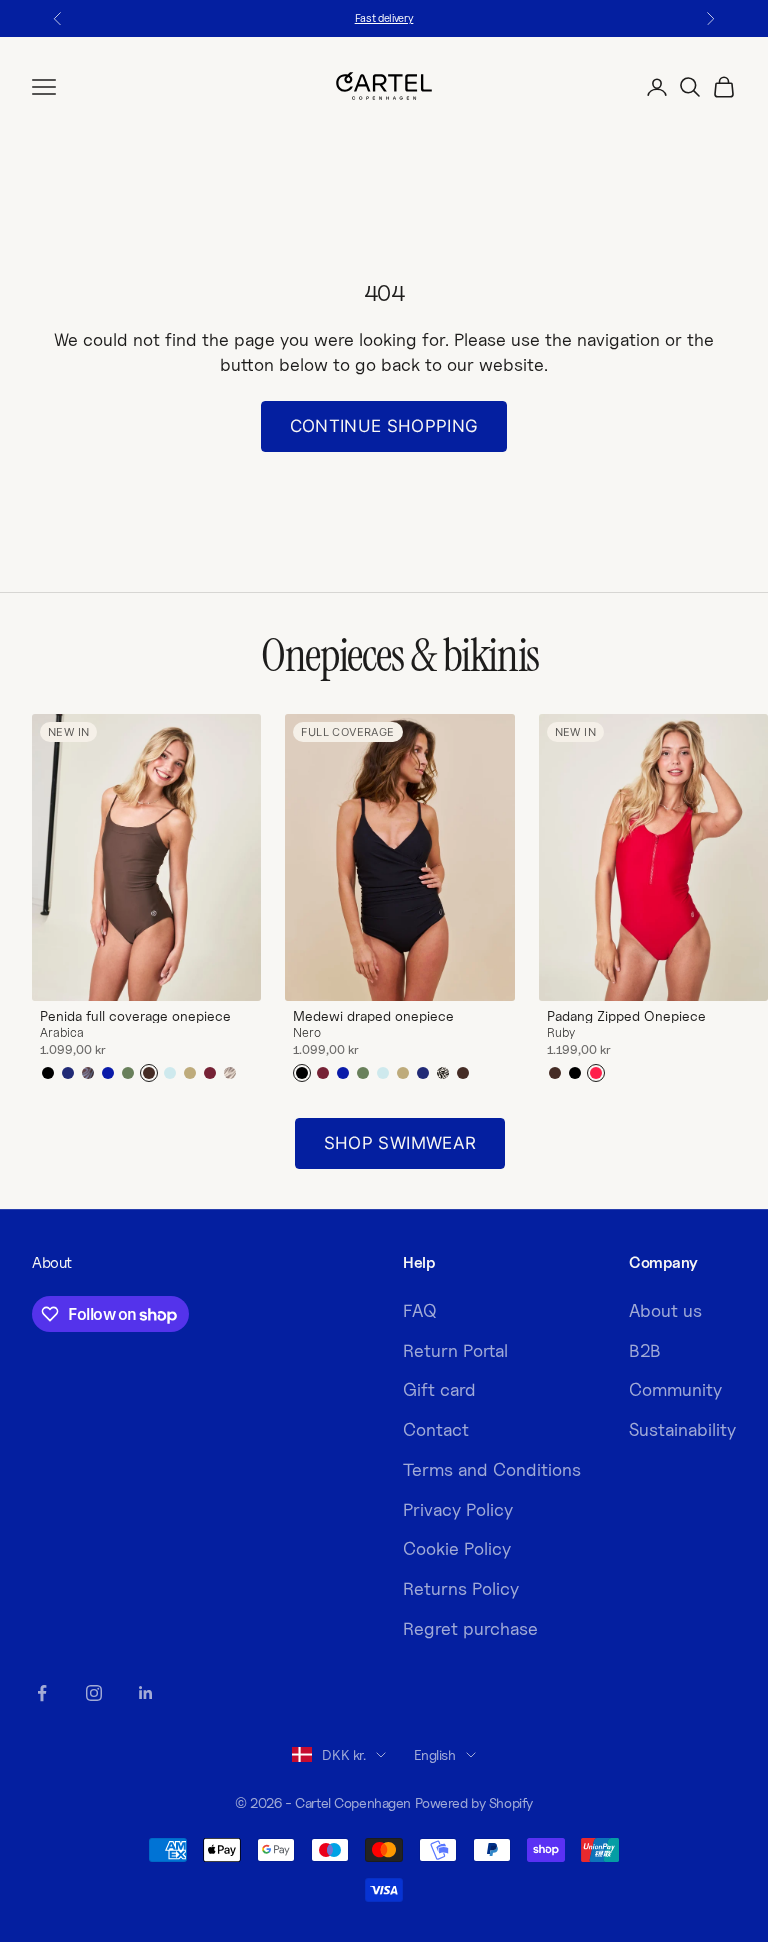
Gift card (439, 1389)
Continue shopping (384, 426)
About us (665, 1310)
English (435, 1754)
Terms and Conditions (492, 1469)
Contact (436, 1429)
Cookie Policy (457, 1548)
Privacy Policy (458, 1509)
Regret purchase (470, 1628)
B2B (645, 1350)
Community (675, 1389)
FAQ (420, 1310)
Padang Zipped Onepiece (626, 1016)
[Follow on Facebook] (42, 1693)
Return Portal (455, 1350)
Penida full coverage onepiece (135, 1016)
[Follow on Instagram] (94, 1693)
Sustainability (682, 1429)
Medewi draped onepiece (373, 1016)
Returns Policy (461, 1588)
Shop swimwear (400, 1143)
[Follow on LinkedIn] (146, 1693)
